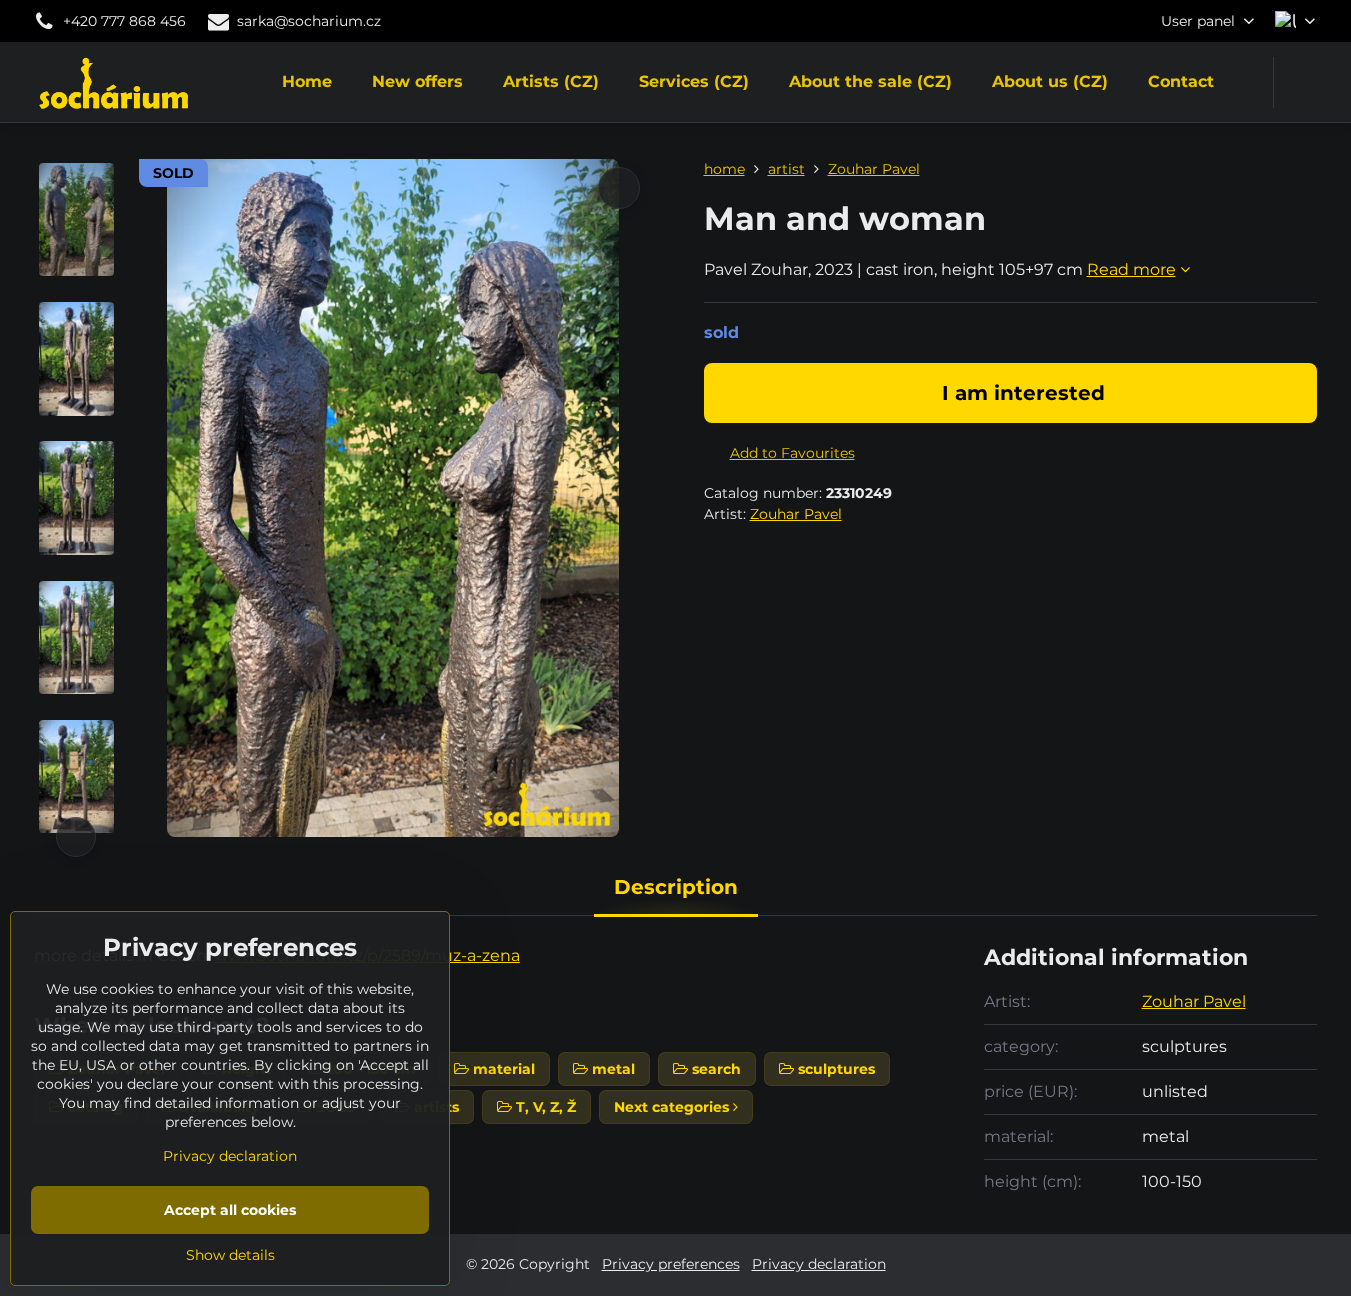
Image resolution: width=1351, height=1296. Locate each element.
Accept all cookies (230, 1210)
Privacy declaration (819, 1264)
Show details (230, 1255)
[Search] (1301, 82)
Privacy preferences (671, 1264)
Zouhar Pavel (796, 514)
